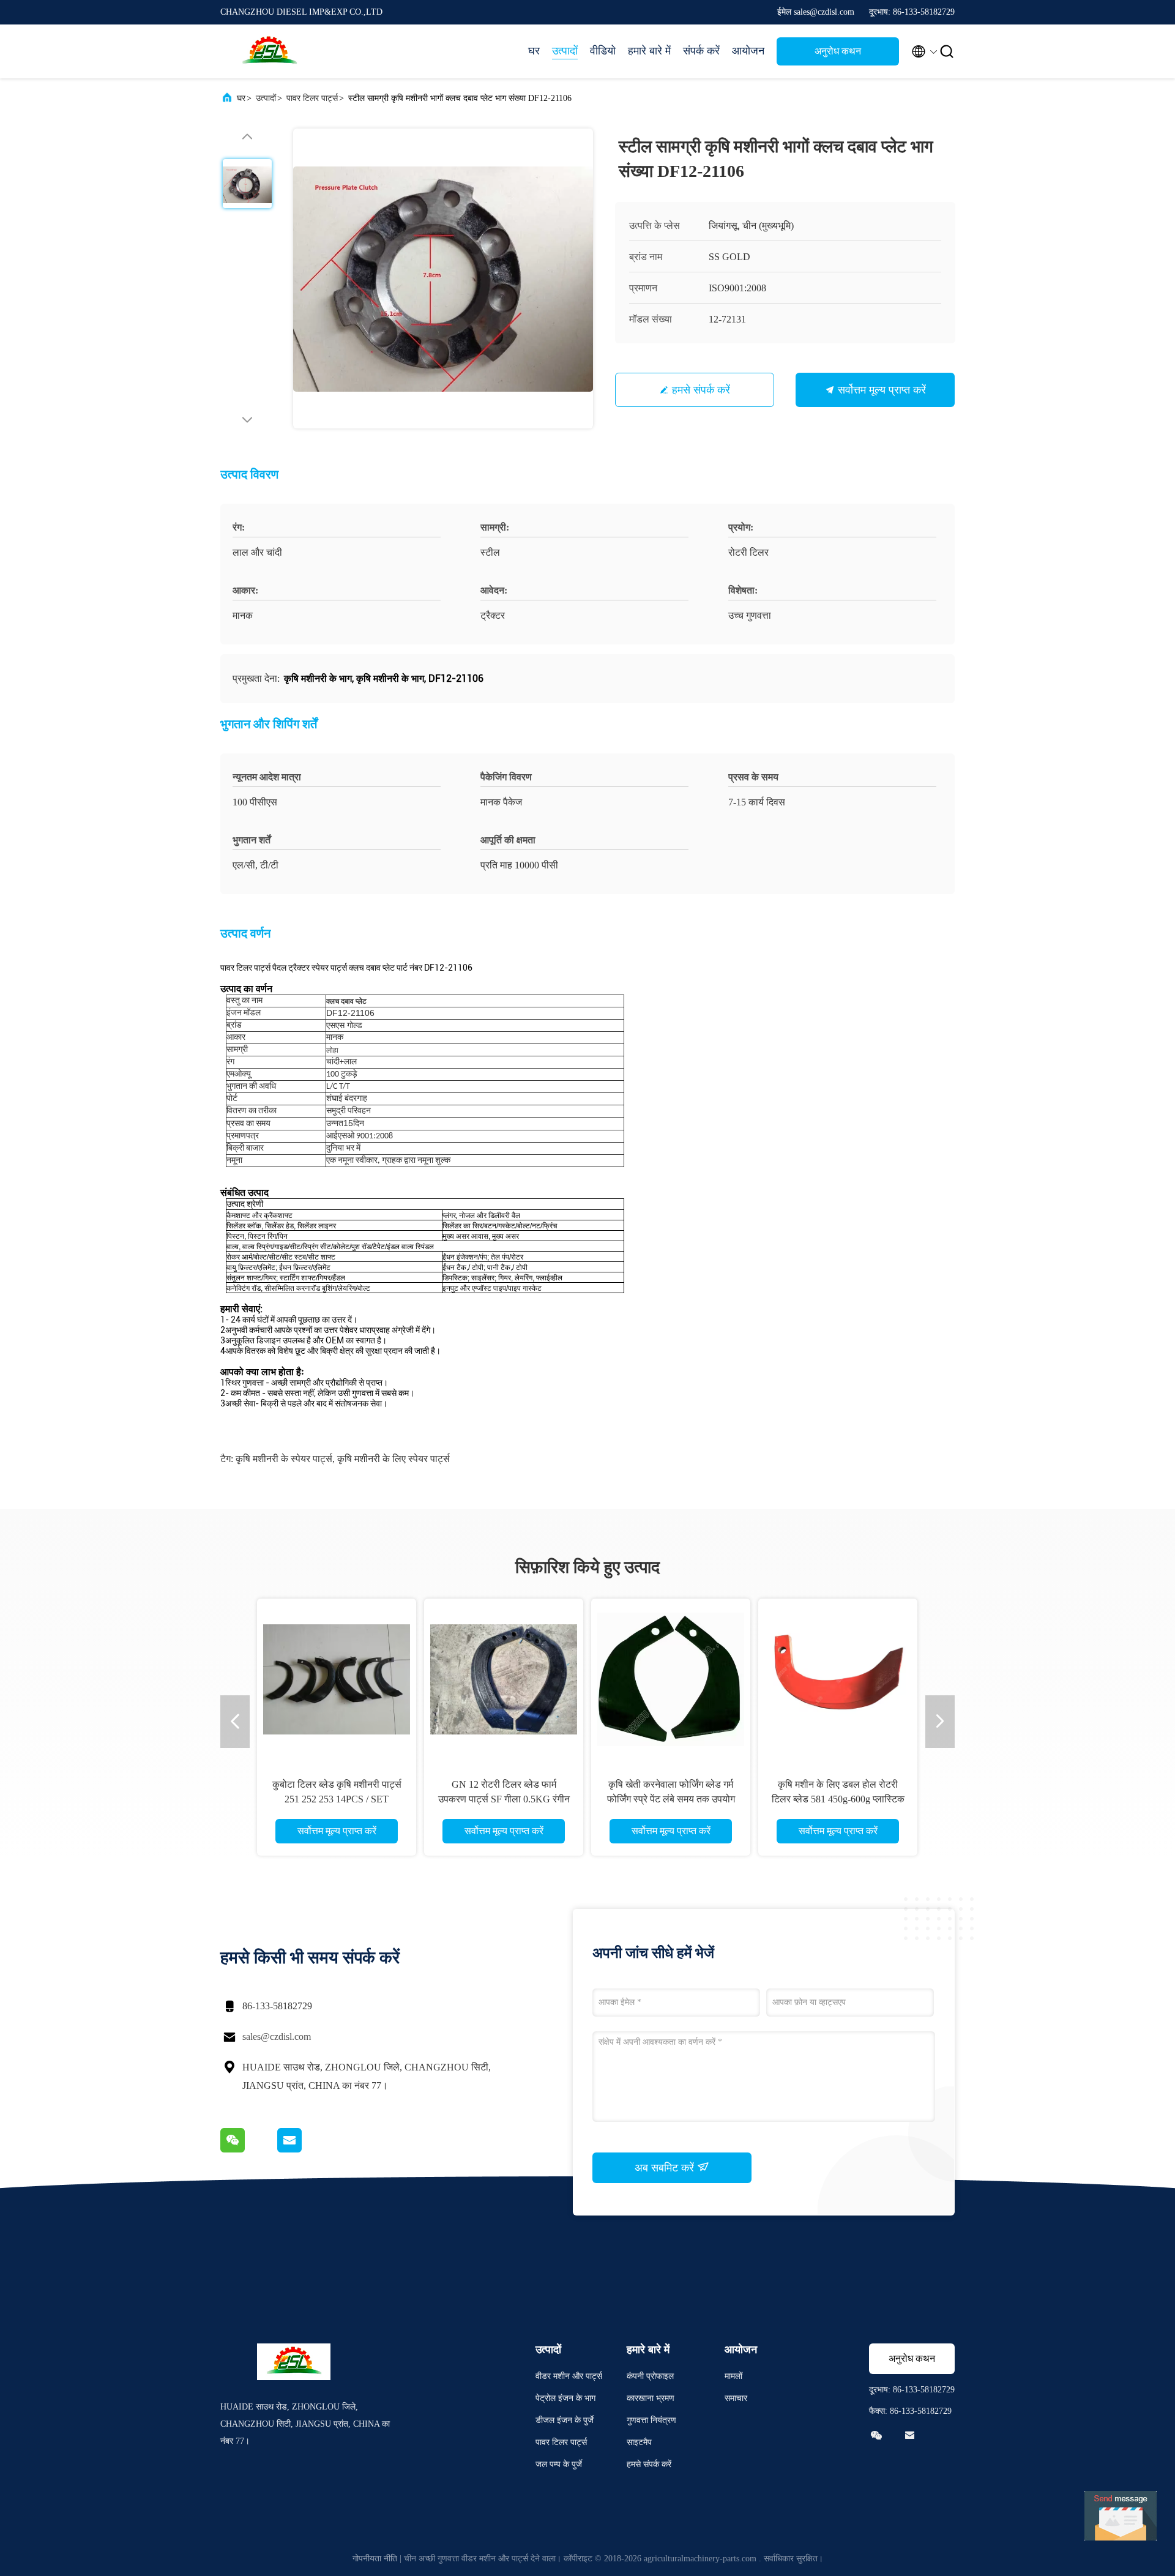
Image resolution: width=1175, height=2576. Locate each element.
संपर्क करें (701, 51)
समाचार (736, 2398)
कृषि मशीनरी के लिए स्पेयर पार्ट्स (394, 1459)
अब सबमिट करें (666, 2168)
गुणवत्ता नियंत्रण (651, 2420)
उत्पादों (565, 51)
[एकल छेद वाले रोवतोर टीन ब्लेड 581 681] (896, 1678)
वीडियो (603, 51)
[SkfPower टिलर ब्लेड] (562, 1678)
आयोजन (748, 51)
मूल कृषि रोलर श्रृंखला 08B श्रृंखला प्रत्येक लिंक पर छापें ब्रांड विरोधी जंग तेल (395, 1799)
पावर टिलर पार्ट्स (312, 98)
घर (534, 51)
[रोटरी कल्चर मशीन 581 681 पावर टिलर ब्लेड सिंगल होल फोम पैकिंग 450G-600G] (729, 1678)
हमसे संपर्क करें (701, 390)
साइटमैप (639, 2442)
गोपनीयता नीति (375, 2559)
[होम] (269, 51)
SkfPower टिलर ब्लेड (562, 1784)
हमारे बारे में (649, 51)
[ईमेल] (305, 2149)
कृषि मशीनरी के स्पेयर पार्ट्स (284, 1459)
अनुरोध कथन (838, 51)
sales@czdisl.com (277, 2037)
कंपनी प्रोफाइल (650, 2376)
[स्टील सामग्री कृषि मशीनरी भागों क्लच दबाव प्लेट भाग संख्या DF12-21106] (443, 278)
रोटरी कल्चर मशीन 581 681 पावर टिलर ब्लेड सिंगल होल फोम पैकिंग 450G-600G (729, 1799)
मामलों (733, 2376)
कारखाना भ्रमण (651, 2398)
